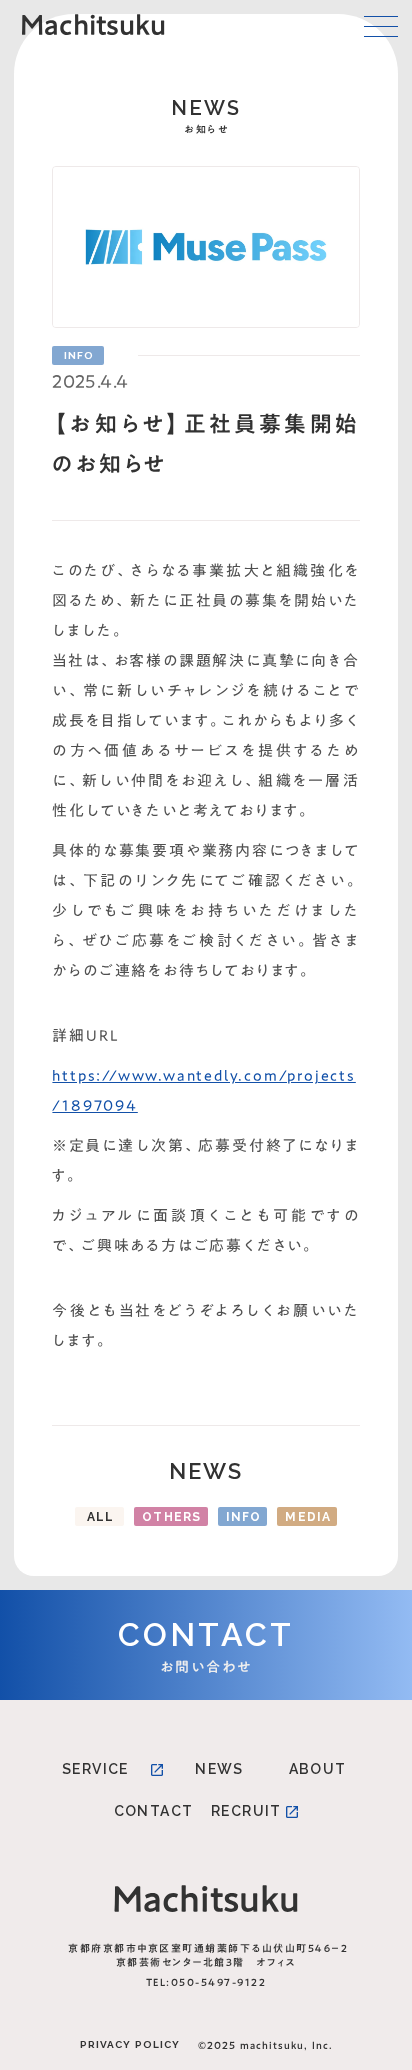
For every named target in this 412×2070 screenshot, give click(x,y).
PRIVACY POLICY (130, 2044)
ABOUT (318, 1769)
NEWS (219, 1769)
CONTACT (154, 1811)
